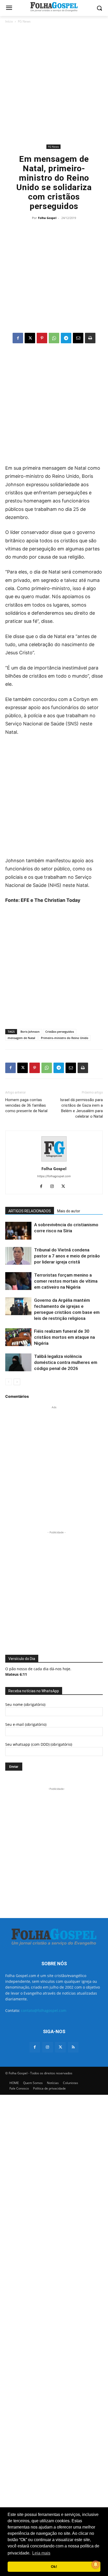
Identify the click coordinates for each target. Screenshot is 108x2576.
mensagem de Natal (21, 1038)
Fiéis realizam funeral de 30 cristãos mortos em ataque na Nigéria (64, 1337)
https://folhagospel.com (54, 1176)
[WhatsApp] (54, 338)
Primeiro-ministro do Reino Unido (65, 1038)
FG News (24, 21)
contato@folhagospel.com (44, 2010)
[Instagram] (54, 1187)
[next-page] (17, 1382)
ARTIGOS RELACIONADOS (30, 1211)
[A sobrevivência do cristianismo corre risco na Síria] (18, 1231)
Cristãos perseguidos (60, 1032)
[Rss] (73, 2047)
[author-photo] (54, 1161)
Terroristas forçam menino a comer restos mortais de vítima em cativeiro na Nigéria (66, 1281)
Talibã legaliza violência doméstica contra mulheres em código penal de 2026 (66, 1362)
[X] (30, 338)
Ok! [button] (54, 2567)
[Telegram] (66, 338)
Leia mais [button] (41, 2553)
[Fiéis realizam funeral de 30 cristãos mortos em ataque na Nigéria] (18, 1337)
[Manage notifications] (96, 2564)
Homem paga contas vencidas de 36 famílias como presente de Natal (26, 1105)
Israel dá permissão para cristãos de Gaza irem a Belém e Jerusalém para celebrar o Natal (81, 1108)
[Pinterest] (42, 338)
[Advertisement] (54, 84)
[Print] (90, 338)
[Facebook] (18, 338)
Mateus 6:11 (16, 1674)
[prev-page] (9, 1382)
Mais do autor (69, 1211)
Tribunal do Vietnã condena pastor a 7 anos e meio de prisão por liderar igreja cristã (67, 1256)
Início (9, 21)
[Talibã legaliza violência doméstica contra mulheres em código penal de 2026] (18, 1362)
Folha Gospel (47, 218)
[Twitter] (60, 2047)
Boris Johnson (30, 1032)
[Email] (78, 338)
